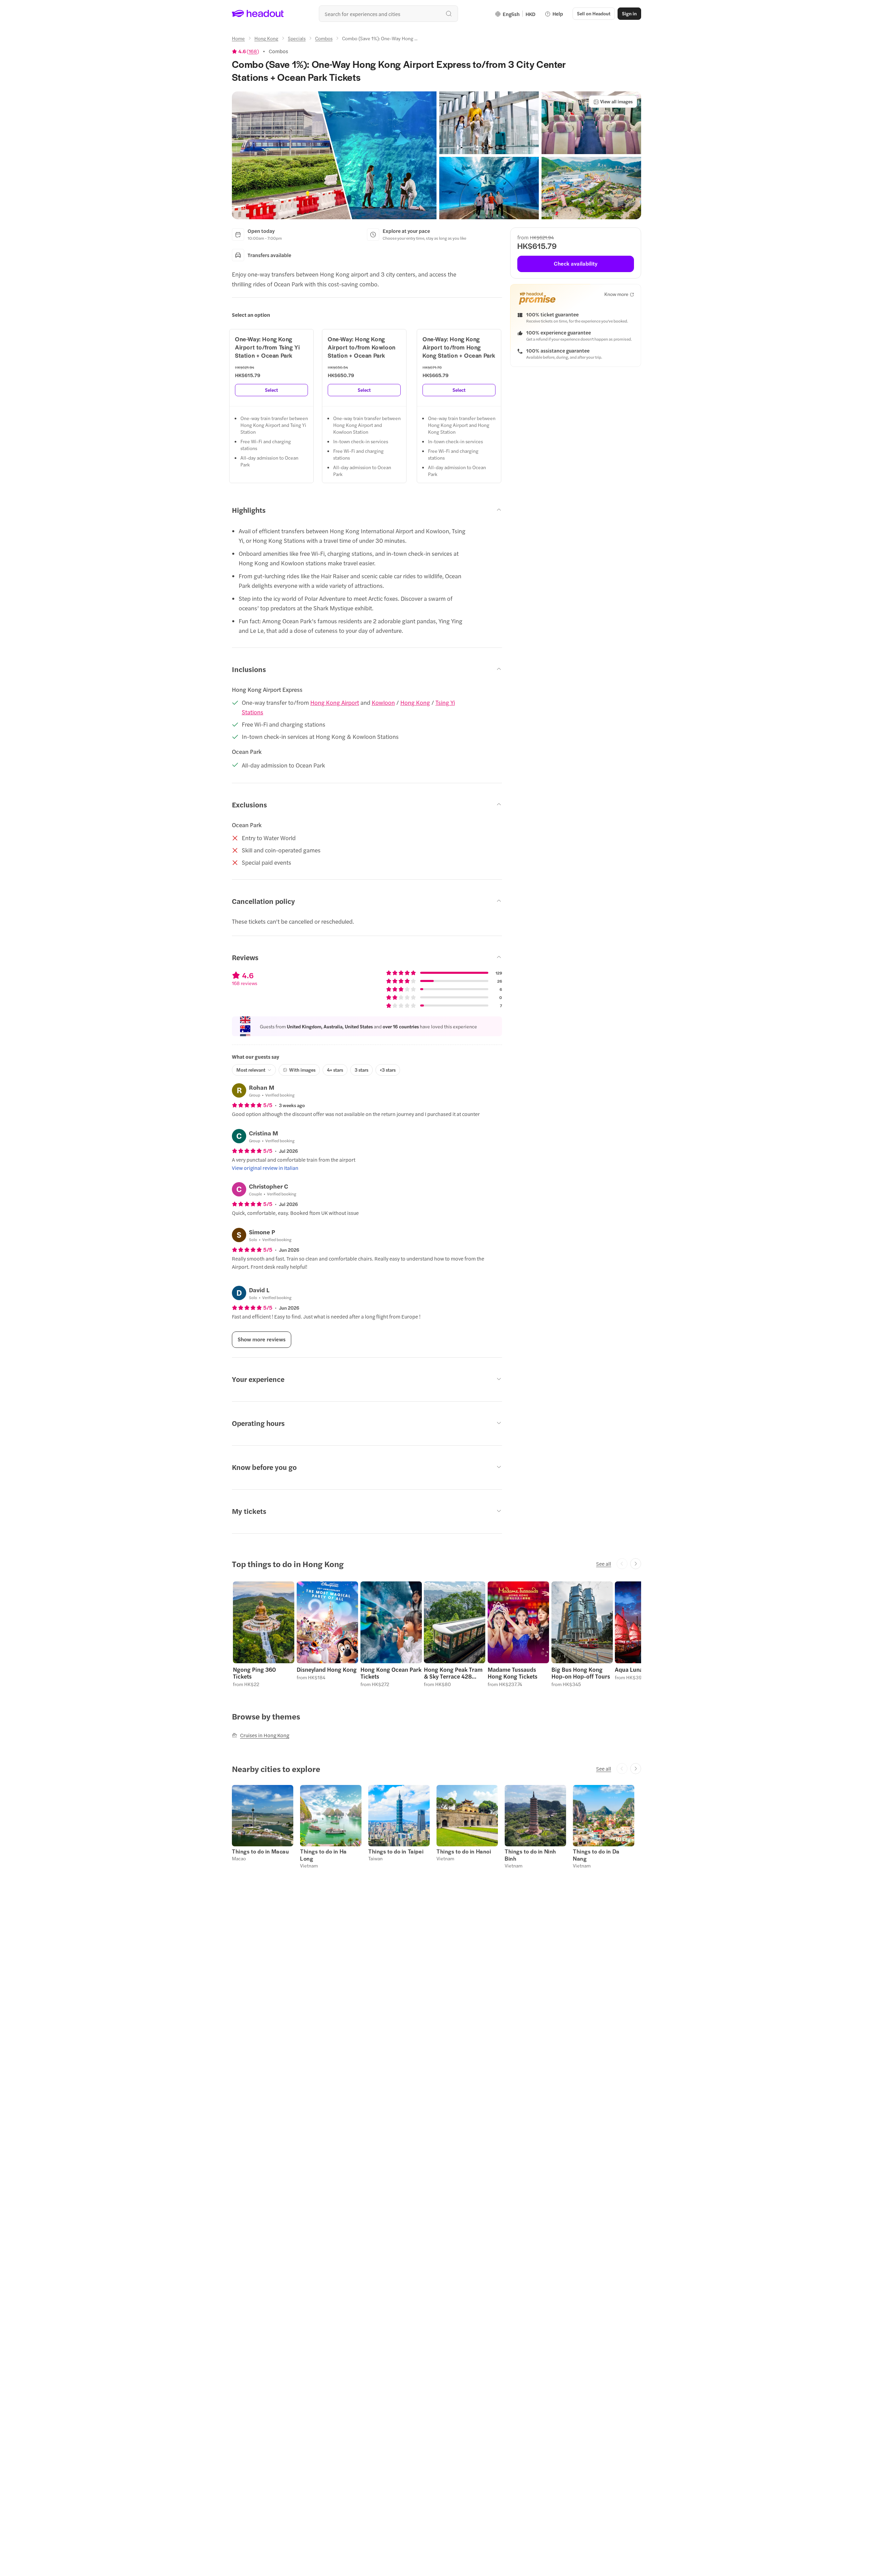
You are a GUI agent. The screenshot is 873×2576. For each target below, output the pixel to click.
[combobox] (388, 14)
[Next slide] (636, 1564)
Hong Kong (415, 702)
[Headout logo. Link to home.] (258, 14)
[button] (334, 155)
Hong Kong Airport (335, 702)
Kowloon (383, 702)
